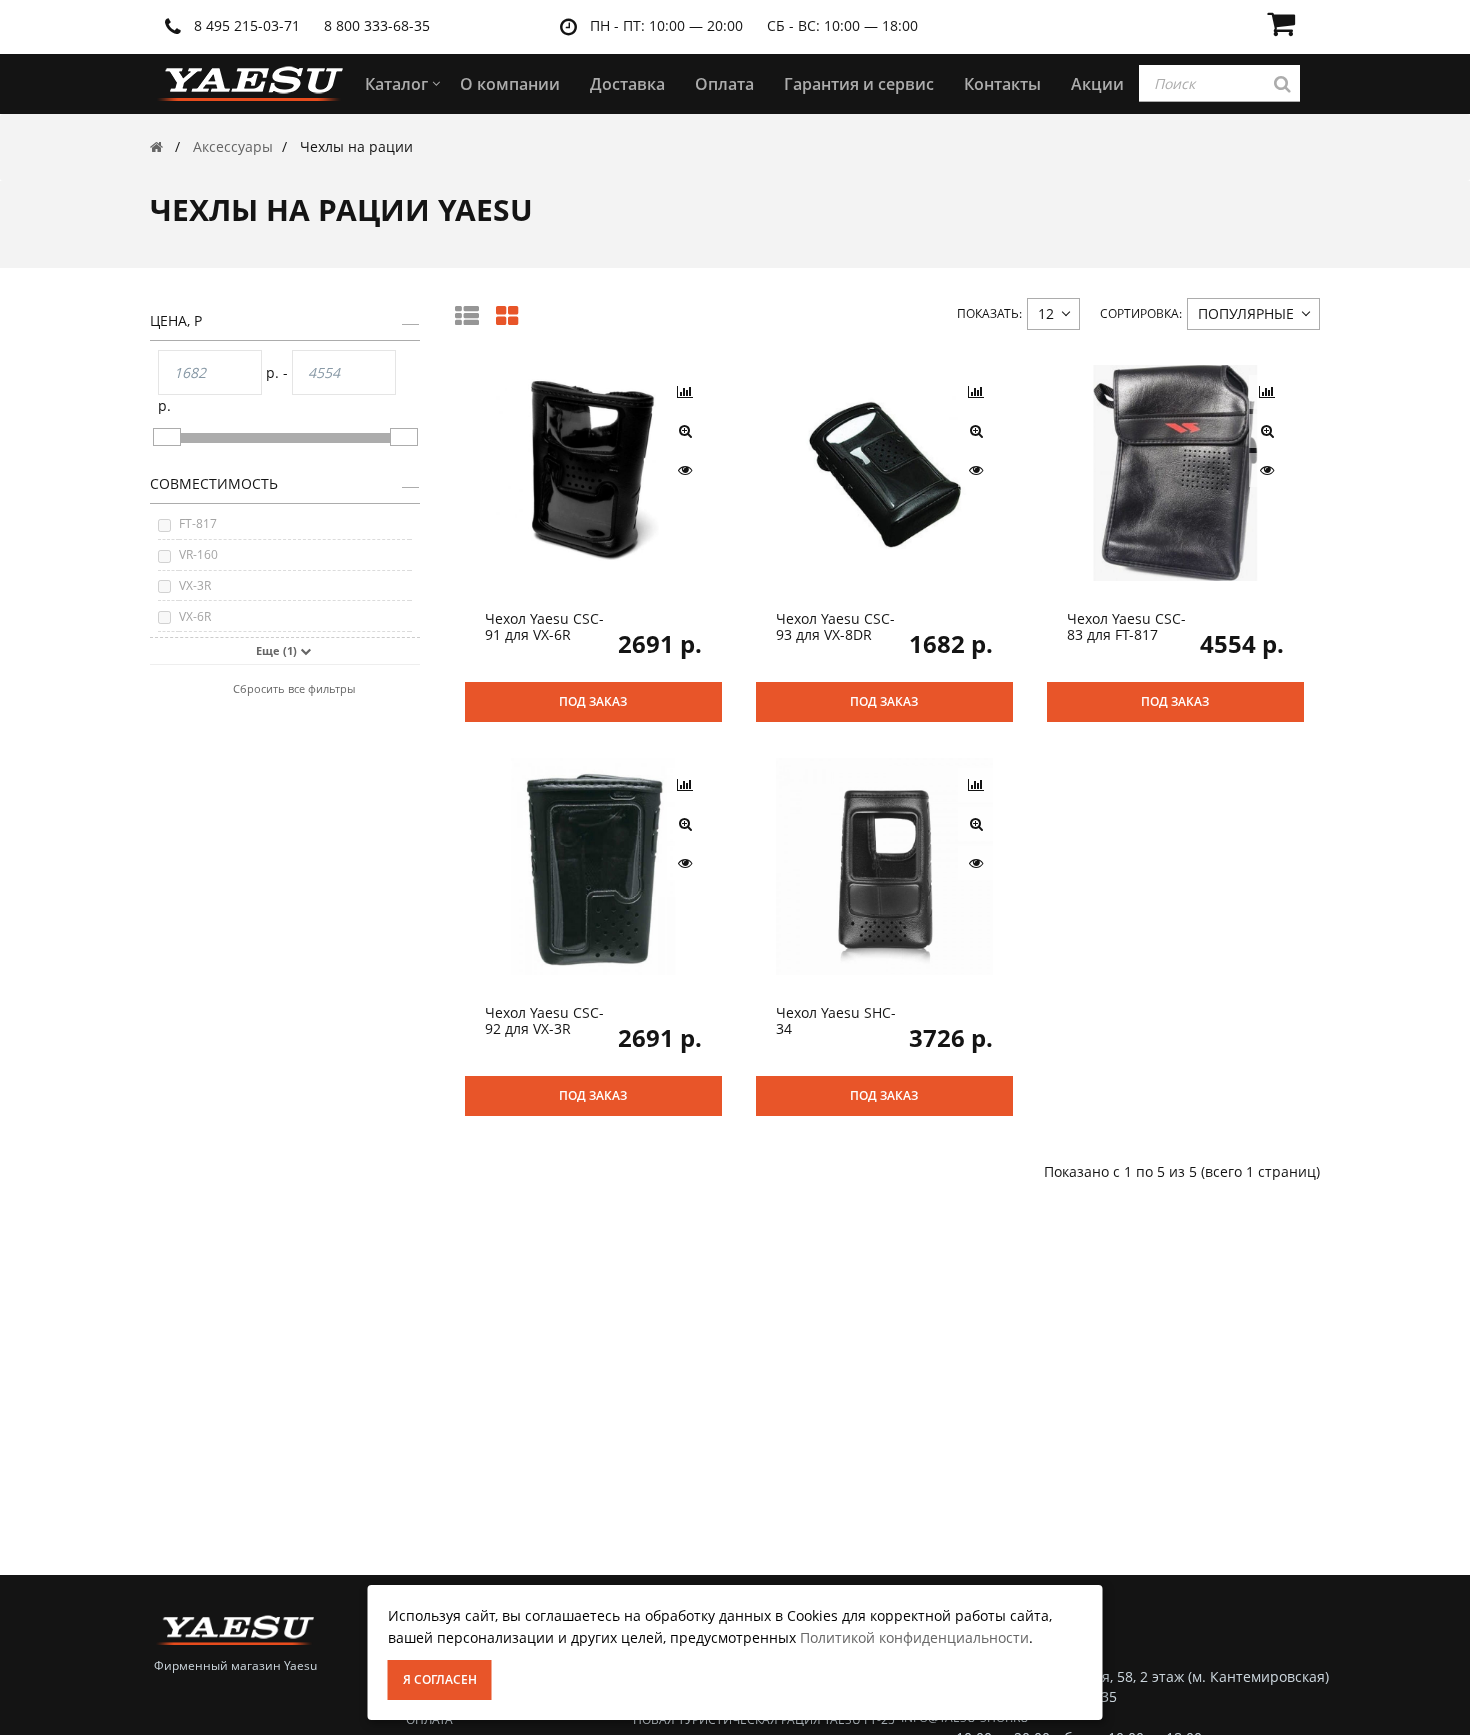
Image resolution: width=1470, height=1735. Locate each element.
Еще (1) (278, 650)
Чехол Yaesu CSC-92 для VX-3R (544, 1020)
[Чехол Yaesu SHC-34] (884, 865)
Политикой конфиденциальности (914, 1637)
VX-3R (195, 585)
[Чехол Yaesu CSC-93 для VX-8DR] (884, 471)
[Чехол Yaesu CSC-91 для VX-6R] (593, 471)
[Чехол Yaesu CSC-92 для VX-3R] (593, 865)
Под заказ (593, 701)
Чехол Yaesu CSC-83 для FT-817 (1126, 626)
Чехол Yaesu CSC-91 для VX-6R (544, 626)
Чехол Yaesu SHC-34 (836, 1020)
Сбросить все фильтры (294, 688)
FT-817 (198, 523)
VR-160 (198, 554)
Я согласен (440, 1679)
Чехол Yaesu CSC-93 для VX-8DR (835, 626)
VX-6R (195, 616)
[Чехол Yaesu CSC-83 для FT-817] (1175, 471)
